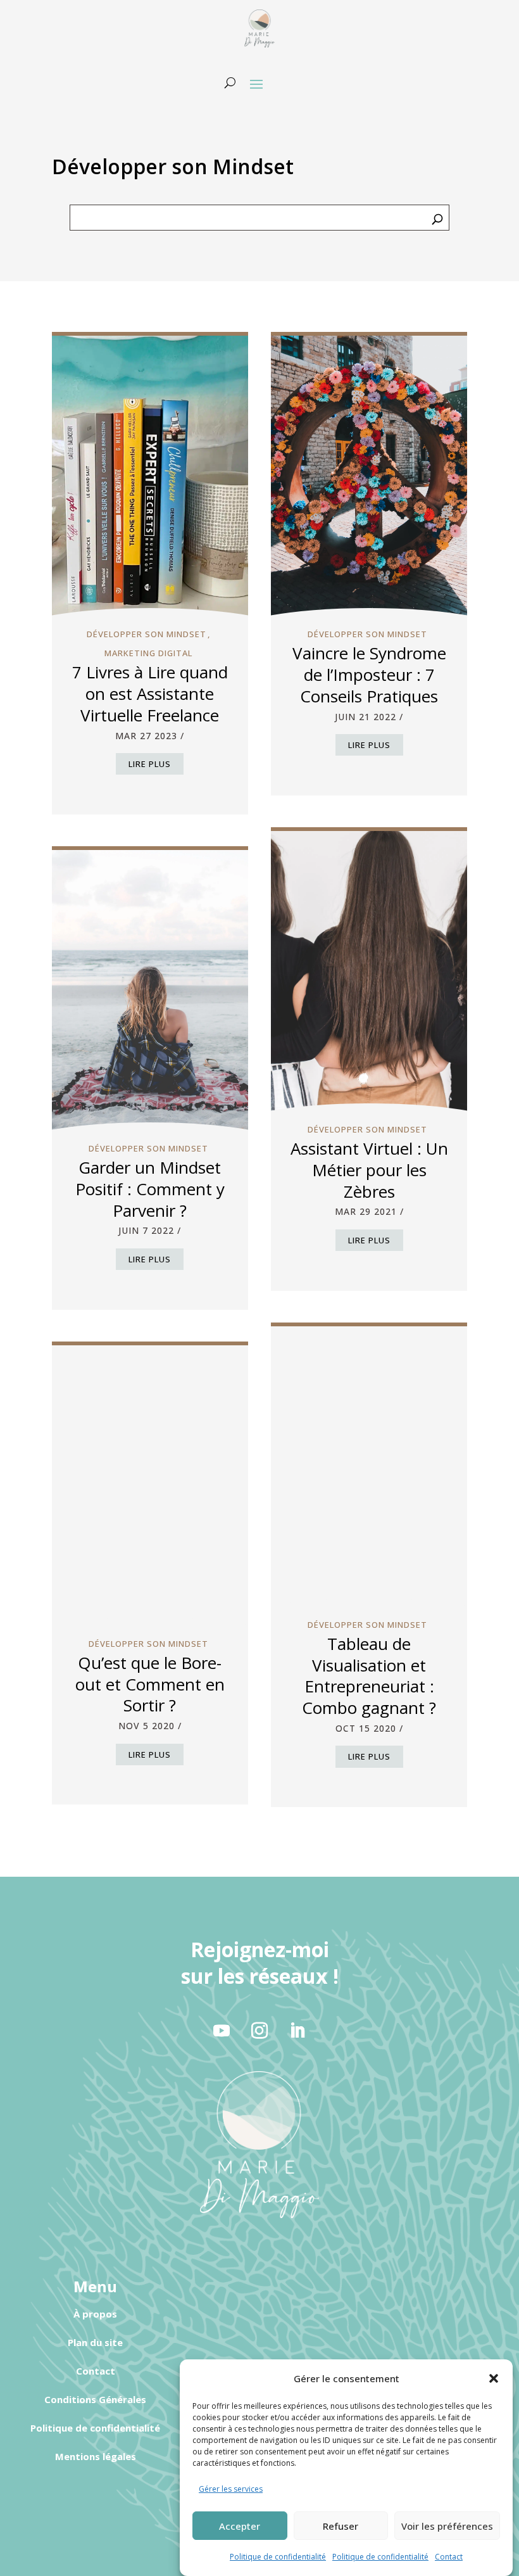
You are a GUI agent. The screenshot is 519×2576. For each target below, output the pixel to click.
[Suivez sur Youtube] (222, 2031)
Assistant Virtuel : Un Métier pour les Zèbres (369, 1170)
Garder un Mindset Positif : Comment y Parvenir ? (150, 1189)
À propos (95, 2314)
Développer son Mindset (147, 634)
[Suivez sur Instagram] (259, 2031)
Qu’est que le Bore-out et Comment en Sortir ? (150, 1684)
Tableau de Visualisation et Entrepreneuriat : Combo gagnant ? (369, 1676)
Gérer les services (231, 2489)
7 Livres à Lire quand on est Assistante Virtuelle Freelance (150, 694)
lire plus (150, 764)
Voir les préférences (447, 2526)
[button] (494, 2378)
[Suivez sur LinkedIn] (297, 2031)
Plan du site (95, 2342)
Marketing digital (148, 653)
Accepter (240, 2526)
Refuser (341, 2526)
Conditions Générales (95, 2399)
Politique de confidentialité (278, 2557)
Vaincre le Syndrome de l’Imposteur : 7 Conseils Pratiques (369, 675)
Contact (449, 2557)
